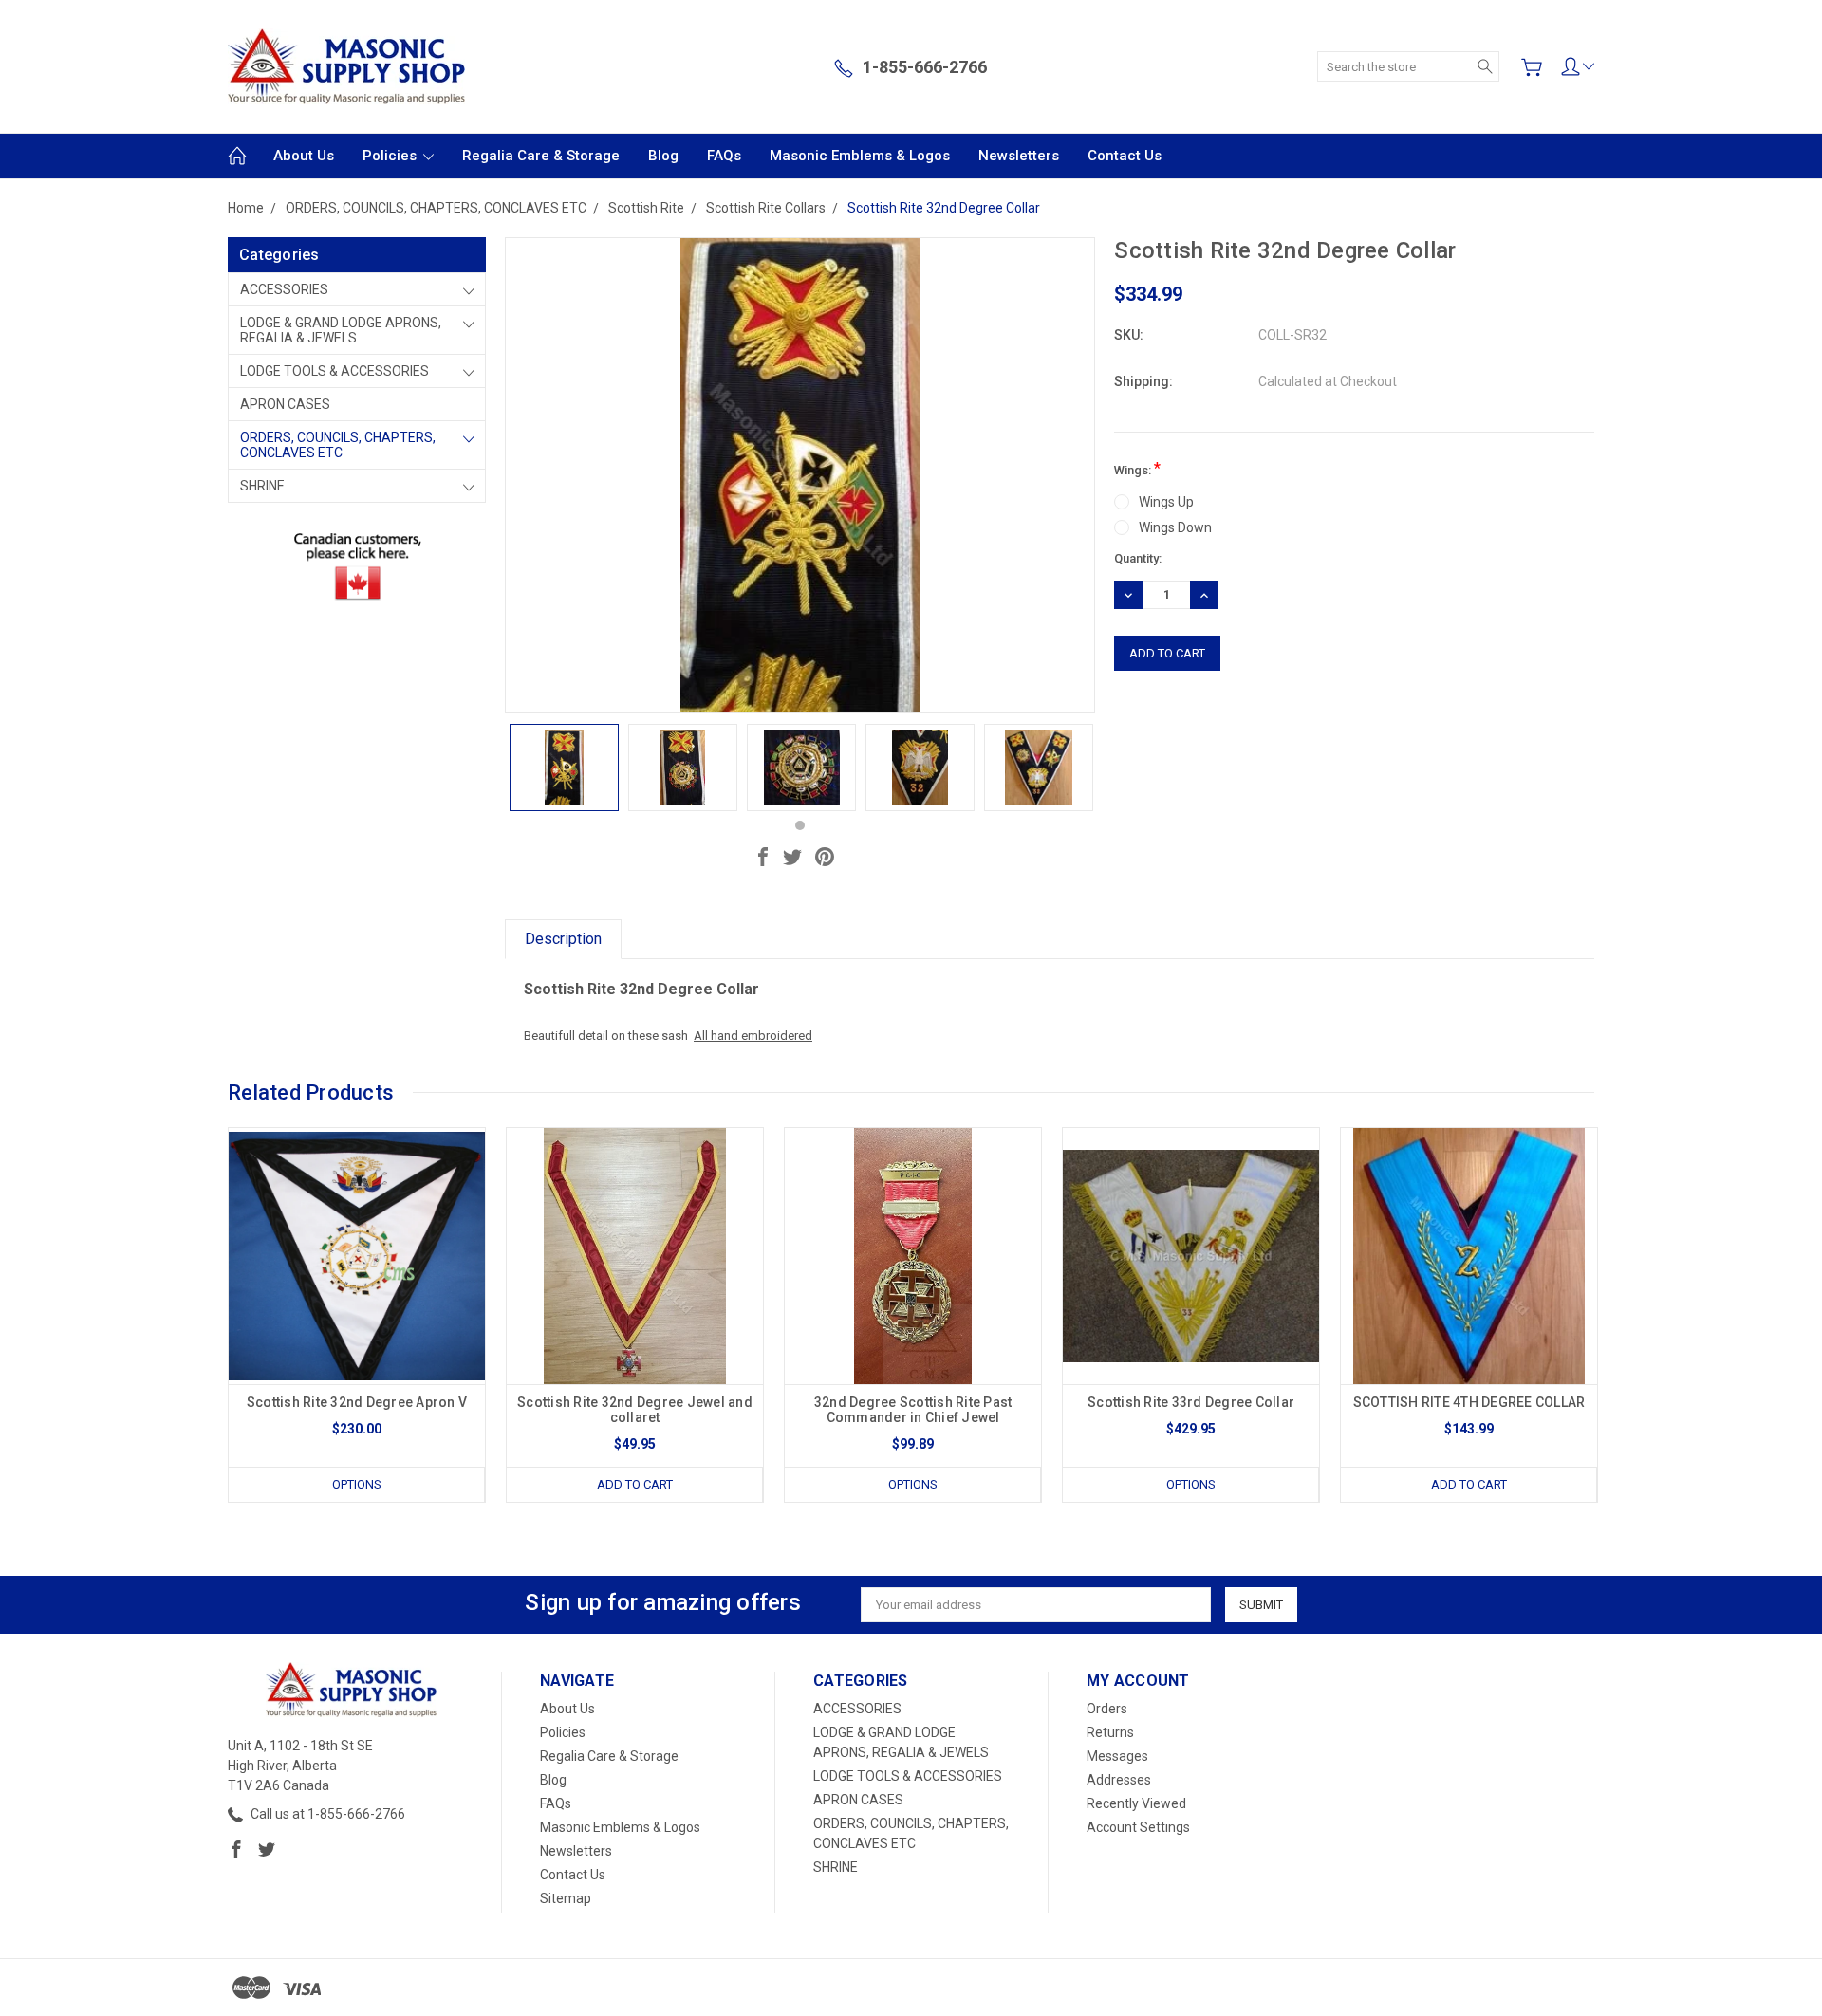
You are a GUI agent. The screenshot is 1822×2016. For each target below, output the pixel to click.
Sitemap (566, 1898)
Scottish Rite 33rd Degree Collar (1191, 1402)
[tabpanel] (564, 768)
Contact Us (1125, 156)
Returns (1110, 1732)
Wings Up (1166, 502)
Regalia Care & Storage (541, 156)
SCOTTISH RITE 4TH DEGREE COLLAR (1469, 1402)
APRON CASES (285, 404)
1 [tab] (800, 825)
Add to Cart (635, 1484)
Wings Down (1175, 527)
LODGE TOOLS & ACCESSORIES (335, 371)
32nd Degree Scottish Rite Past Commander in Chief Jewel (913, 1410)
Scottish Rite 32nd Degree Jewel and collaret (635, 1410)
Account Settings (1138, 1827)
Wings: (1137, 468)
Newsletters (1019, 156)
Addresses (1119, 1780)
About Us (304, 156)
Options (357, 1484)
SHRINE (262, 486)
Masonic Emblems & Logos (860, 156)
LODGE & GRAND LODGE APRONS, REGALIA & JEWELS (341, 330)
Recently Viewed (1136, 1803)
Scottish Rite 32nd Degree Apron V (357, 1402)
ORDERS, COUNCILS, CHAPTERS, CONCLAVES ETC (338, 445)
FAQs (724, 156)
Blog (663, 156)
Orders (1107, 1709)
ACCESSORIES (284, 289)
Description (563, 939)
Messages (1117, 1756)
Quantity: (1138, 558)
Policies (391, 156)
